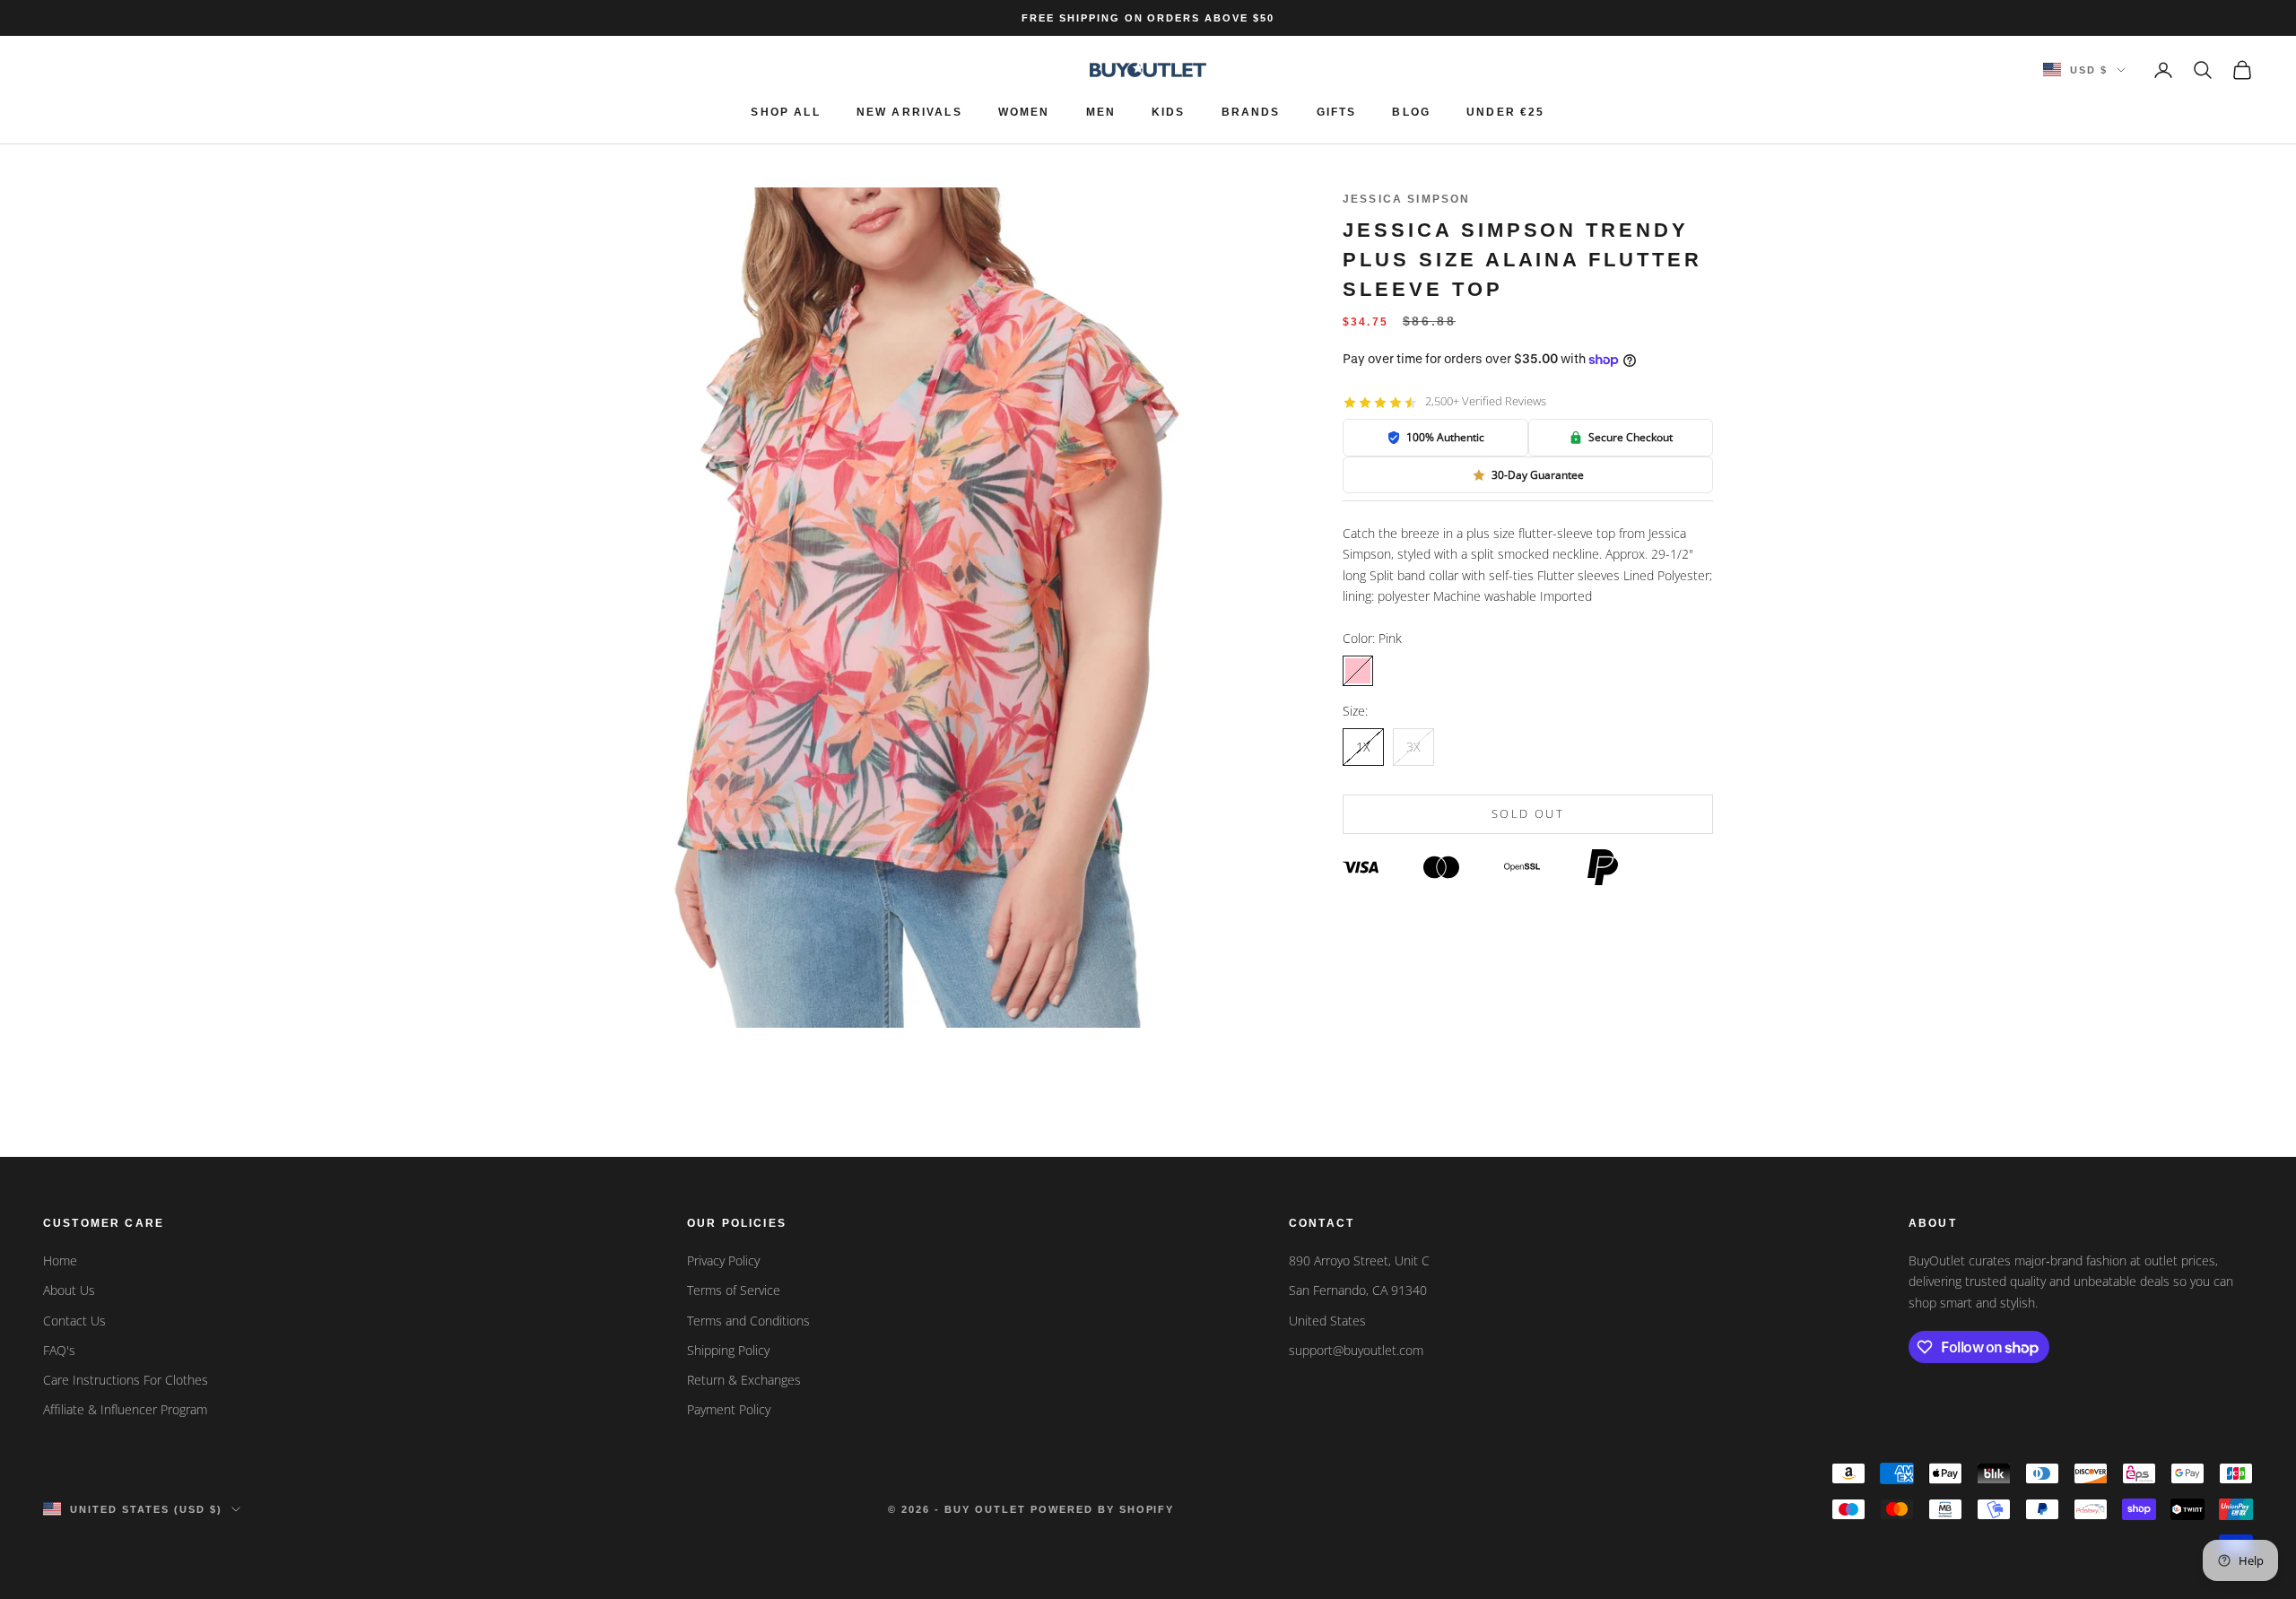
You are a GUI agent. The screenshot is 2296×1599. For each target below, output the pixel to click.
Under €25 (1505, 112)
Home (60, 1260)
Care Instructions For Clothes (126, 1380)
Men (1101, 112)
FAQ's (59, 1350)
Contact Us (74, 1321)
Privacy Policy (723, 1260)
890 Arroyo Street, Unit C (1359, 1260)
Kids (1169, 112)
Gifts (1337, 112)
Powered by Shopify (1103, 1509)
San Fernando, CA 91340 (1358, 1290)
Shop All (785, 112)
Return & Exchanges (744, 1380)
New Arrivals (909, 112)
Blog (1411, 112)
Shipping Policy (728, 1350)
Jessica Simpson (1406, 199)
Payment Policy (729, 1409)
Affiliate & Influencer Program (125, 1409)
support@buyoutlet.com (1356, 1350)
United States (1327, 1321)
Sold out (1528, 814)
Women (1024, 112)
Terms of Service (734, 1290)
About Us (69, 1290)
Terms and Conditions (748, 1321)
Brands (1251, 112)
